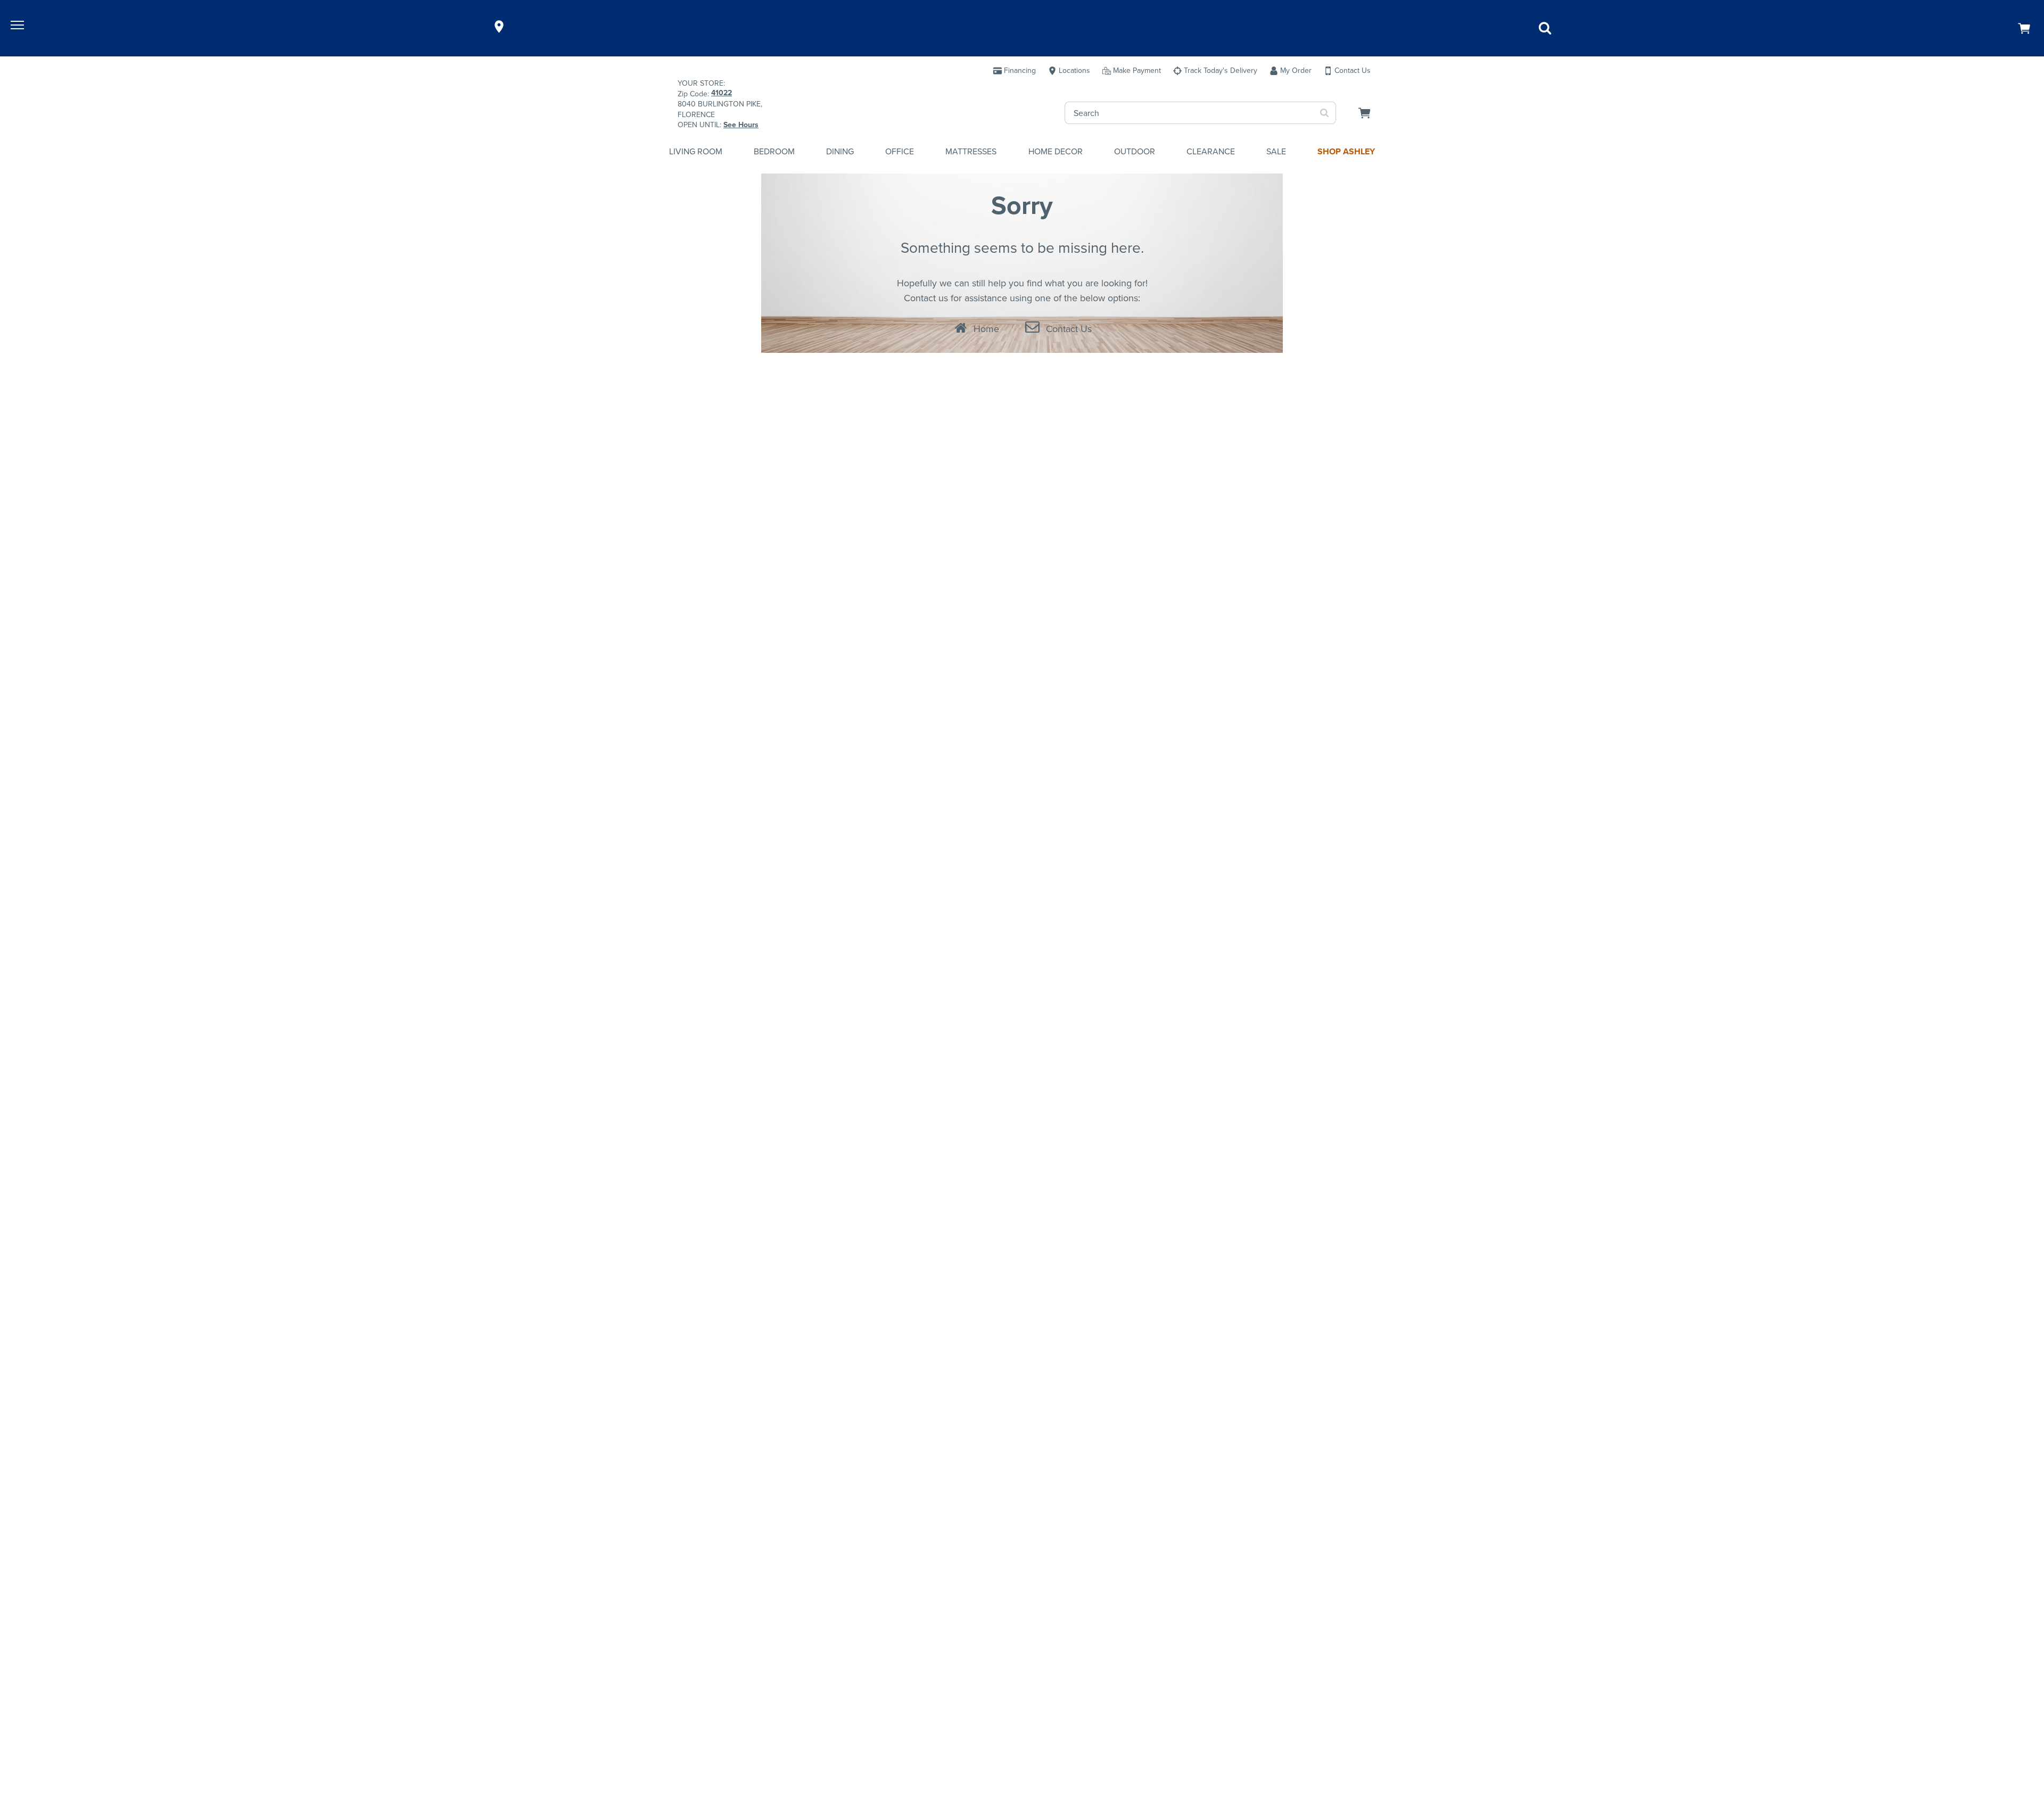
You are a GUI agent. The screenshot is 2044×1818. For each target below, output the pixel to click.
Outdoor (1135, 151)
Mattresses (971, 151)
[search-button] (1325, 113)
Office (900, 151)
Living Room (696, 151)
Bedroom (774, 151)
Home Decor (1056, 151)
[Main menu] (19, 27)
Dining (840, 151)
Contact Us (1069, 329)
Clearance (1211, 151)
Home (986, 329)
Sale (1276, 151)
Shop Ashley (1346, 151)
